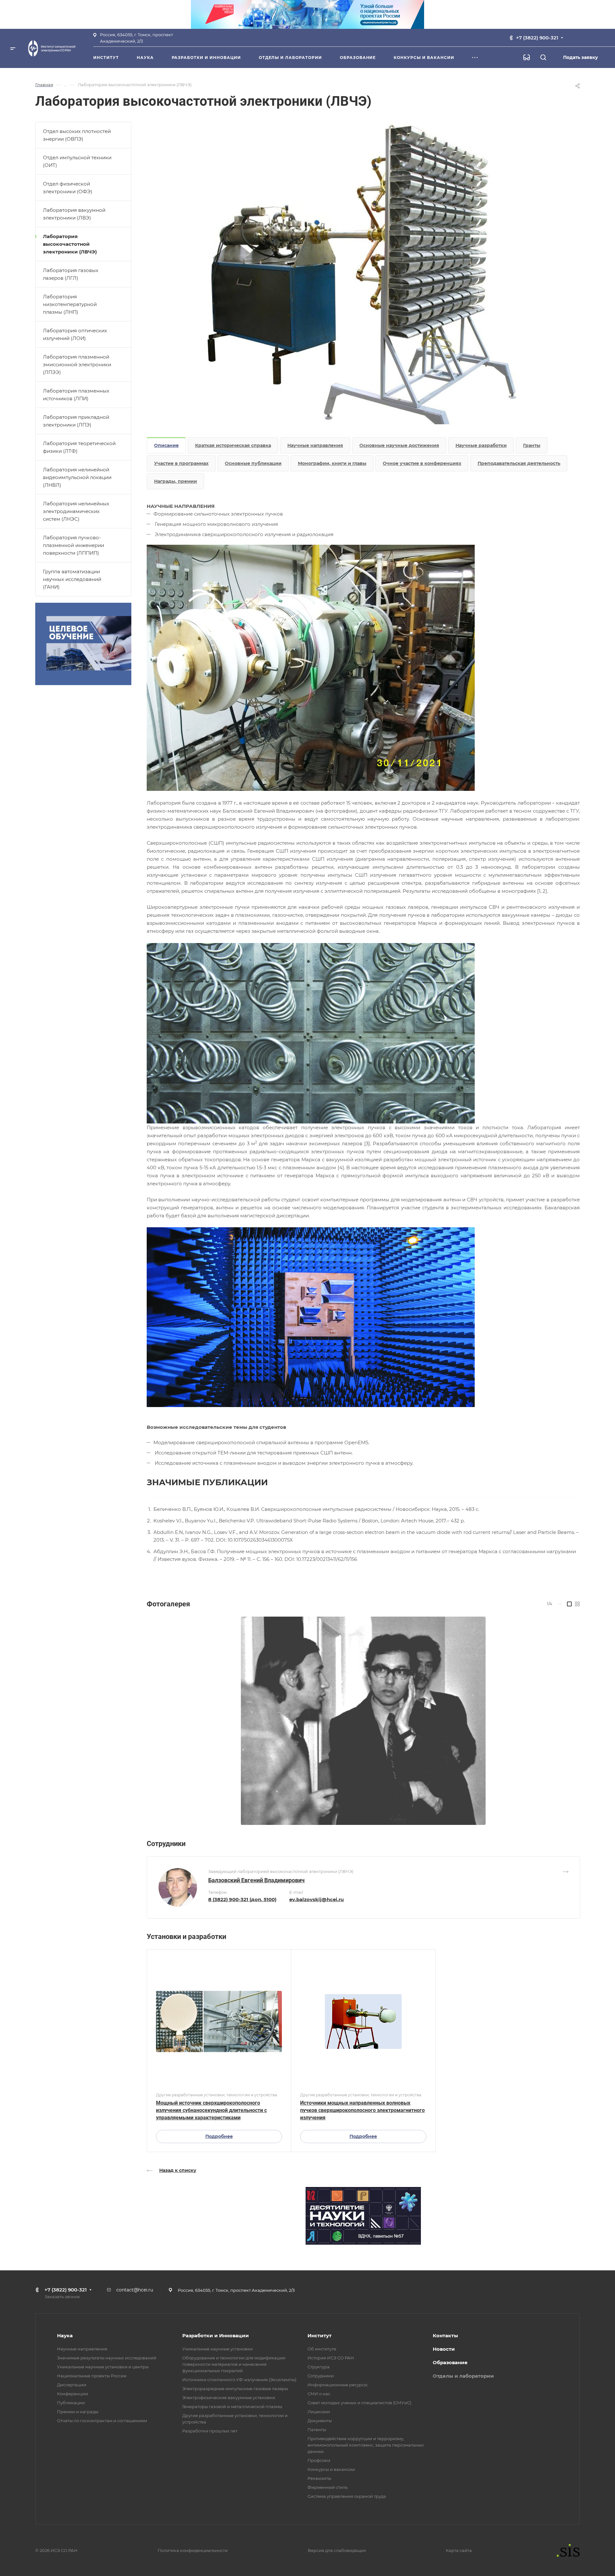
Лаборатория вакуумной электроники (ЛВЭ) (74, 214)
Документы (320, 2421)
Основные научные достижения (399, 445)
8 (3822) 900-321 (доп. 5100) (242, 1899)
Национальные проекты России (92, 2376)
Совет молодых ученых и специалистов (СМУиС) (359, 2403)
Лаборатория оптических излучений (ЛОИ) (75, 334)
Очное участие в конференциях (422, 463)
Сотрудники (321, 2376)
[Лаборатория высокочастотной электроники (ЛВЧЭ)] (363, 273)
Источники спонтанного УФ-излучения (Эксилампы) (239, 2380)
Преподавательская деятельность (519, 463)
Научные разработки (481, 445)
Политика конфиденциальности (193, 2550)
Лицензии (319, 2412)
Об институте (322, 2349)
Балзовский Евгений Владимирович (256, 1880)
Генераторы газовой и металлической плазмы (232, 2406)
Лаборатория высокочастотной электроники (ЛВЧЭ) (70, 244)
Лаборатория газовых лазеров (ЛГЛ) (71, 274)
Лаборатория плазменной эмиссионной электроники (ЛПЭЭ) (77, 364)
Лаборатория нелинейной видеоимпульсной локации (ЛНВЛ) (77, 477)
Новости (444, 2349)
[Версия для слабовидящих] (527, 57)
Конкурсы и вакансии (331, 2469)
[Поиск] (543, 58)
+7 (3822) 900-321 (537, 38)
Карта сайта (459, 2550)
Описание (166, 445)
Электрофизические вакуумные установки (229, 2398)
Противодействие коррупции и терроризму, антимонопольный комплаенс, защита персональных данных (366, 2445)
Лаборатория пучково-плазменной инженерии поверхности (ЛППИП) (74, 545)
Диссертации (72, 2385)
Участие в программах (181, 463)
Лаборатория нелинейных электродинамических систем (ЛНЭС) (76, 511)
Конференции (73, 2394)
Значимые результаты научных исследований (107, 2358)
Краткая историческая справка (233, 445)
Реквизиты (319, 2478)
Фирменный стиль (328, 2487)
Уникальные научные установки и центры (103, 2367)
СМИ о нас (319, 2394)
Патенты (317, 2430)
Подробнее (219, 2136)
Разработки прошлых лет (210, 2431)
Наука (65, 2336)
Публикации (71, 2403)
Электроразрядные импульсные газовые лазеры (235, 2389)
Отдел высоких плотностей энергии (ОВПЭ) (77, 135)
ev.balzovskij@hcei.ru (316, 1899)
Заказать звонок (587, 37)
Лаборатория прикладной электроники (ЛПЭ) (76, 421)
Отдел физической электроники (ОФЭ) (68, 188)
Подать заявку (581, 57)
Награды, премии (176, 481)
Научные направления (315, 445)
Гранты (532, 445)
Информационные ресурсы (337, 2385)
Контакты (445, 2336)
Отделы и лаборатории (463, 2376)
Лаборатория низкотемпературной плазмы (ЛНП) (70, 304)
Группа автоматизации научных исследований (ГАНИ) (72, 579)
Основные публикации (253, 463)
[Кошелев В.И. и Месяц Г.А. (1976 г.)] (363, 1721)
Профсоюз (319, 2460)
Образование (450, 2362)
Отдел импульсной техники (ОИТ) (77, 161)
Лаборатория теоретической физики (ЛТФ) (79, 447)
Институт (320, 2336)
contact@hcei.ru (135, 2290)
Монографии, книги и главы (332, 463)
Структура (319, 2367)
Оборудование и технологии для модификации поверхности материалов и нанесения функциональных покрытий (234, 2364)
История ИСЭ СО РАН (331, 2358)
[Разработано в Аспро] (566, 2550)
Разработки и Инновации (216, 2336)
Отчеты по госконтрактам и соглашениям (102, 2421)
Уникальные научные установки (217, 2349)
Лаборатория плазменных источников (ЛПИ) (76, 395)
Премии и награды (78, 2412)
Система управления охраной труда (347, 2496)
